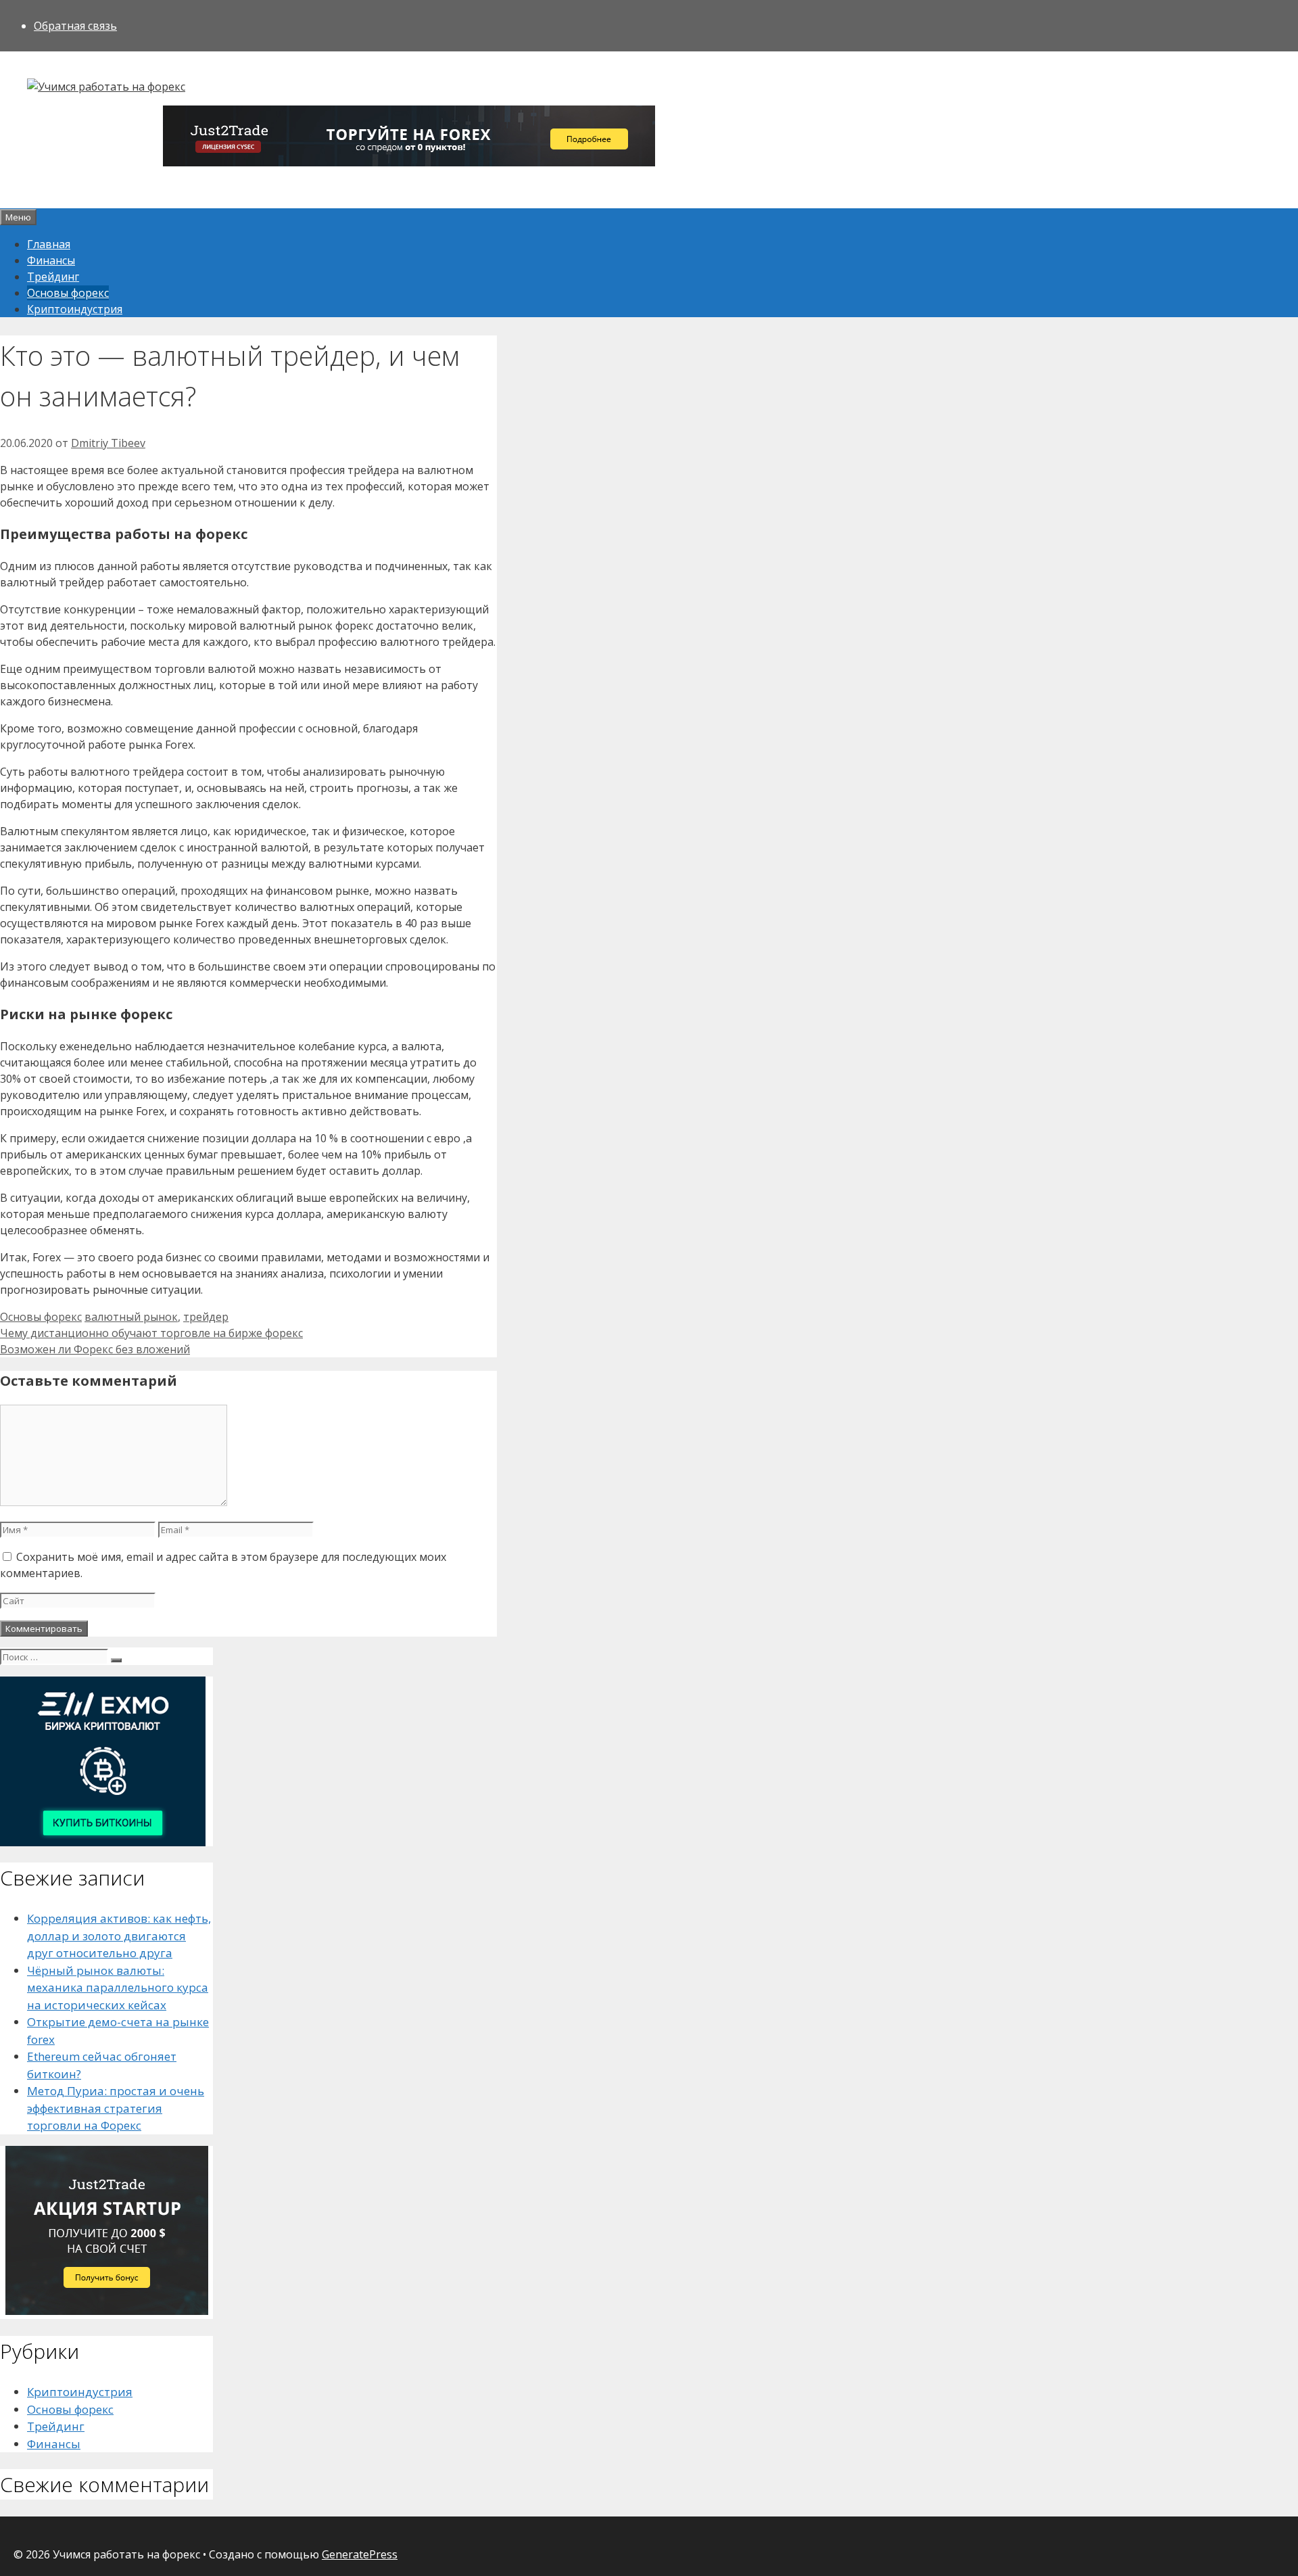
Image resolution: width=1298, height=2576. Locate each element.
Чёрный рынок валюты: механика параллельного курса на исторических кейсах (118, 1988)
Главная (49, 244)
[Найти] (116, 1660)
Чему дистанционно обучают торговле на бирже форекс (151, 1333)
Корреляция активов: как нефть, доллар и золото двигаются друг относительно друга (119, 1936)
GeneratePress (360, 2554)
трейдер (206, 1317)
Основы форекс (68, 293)
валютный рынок (131, 1317)
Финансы (51, 260)
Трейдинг (53, 277)
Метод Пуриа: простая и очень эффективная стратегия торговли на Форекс (116, 2108)
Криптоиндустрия (75, 309)
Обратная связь (75, 26)
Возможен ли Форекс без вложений (95, 1349)
